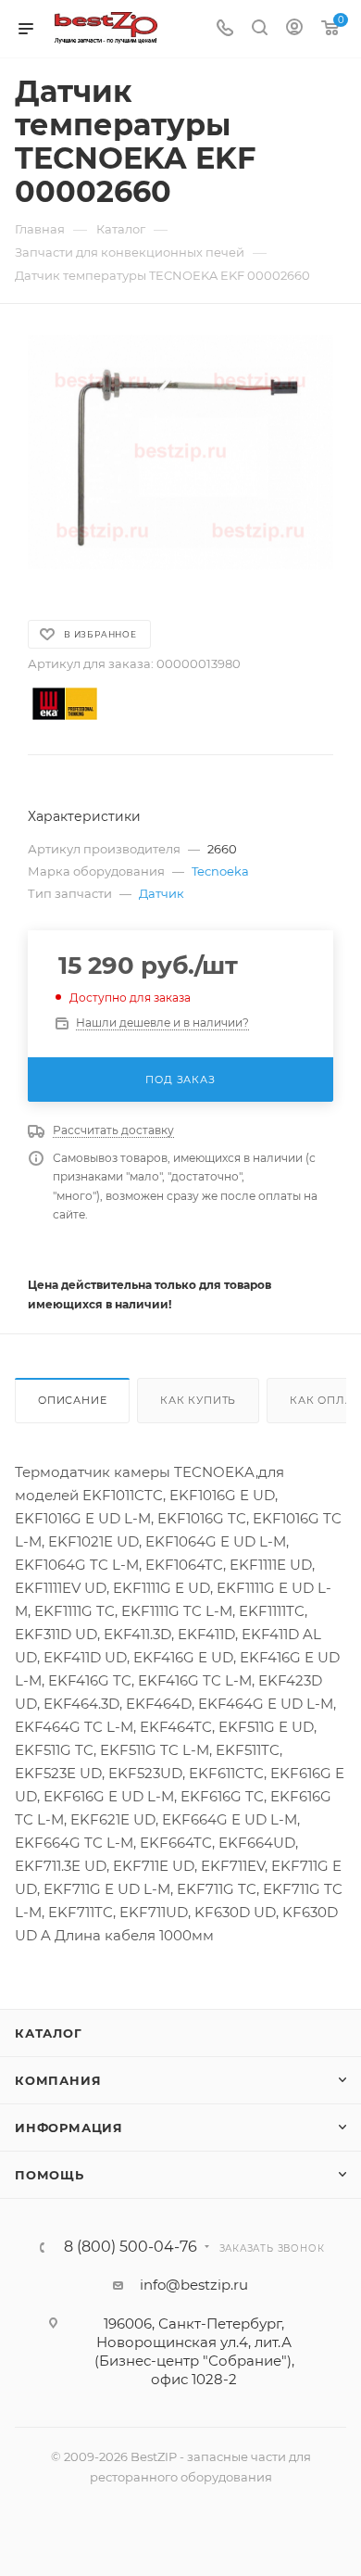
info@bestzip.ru (194, 2285)
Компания (58, 2080)
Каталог (49, 2033)
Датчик (162, 893)
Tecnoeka (220, 871)
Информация (69, 2128)
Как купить (198, 1400)
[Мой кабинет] (294, 29)
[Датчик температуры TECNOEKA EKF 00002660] (180, 452)
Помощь (50, 2175)
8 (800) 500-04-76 (131, 2247)
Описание (72, 1400)
